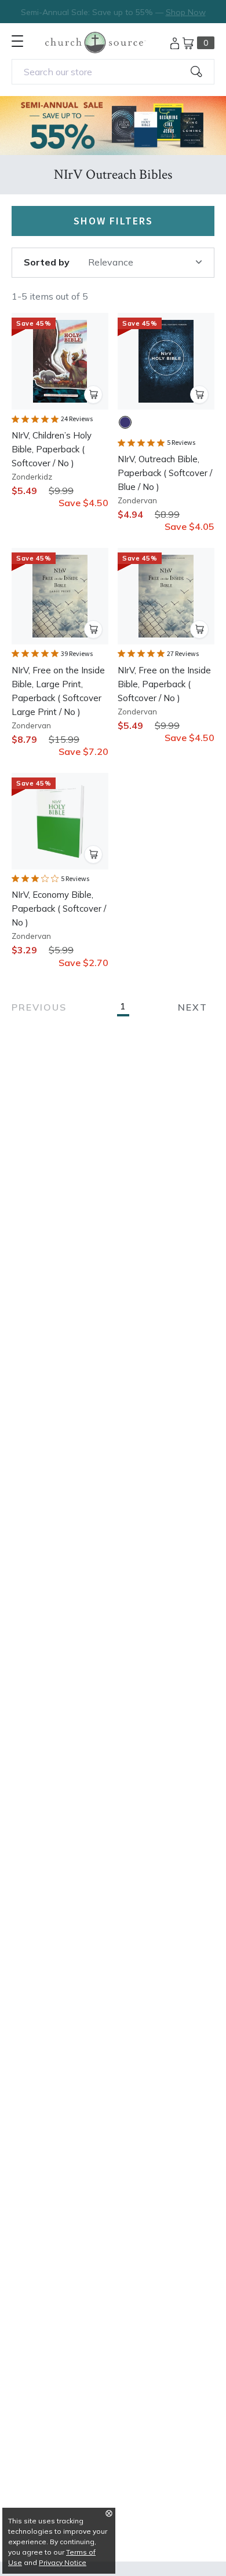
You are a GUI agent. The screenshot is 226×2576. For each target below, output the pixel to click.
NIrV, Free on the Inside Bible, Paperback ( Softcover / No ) (164, 684)
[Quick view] (93, 395)
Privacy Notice (63, 2562)
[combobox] (113, 72)
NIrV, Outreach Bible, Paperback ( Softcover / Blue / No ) (165, 473)
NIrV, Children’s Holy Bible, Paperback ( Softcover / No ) (52, 449)
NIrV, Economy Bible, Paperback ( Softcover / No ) (59, 909)
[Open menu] (17, 41)
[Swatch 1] (125, 422)
